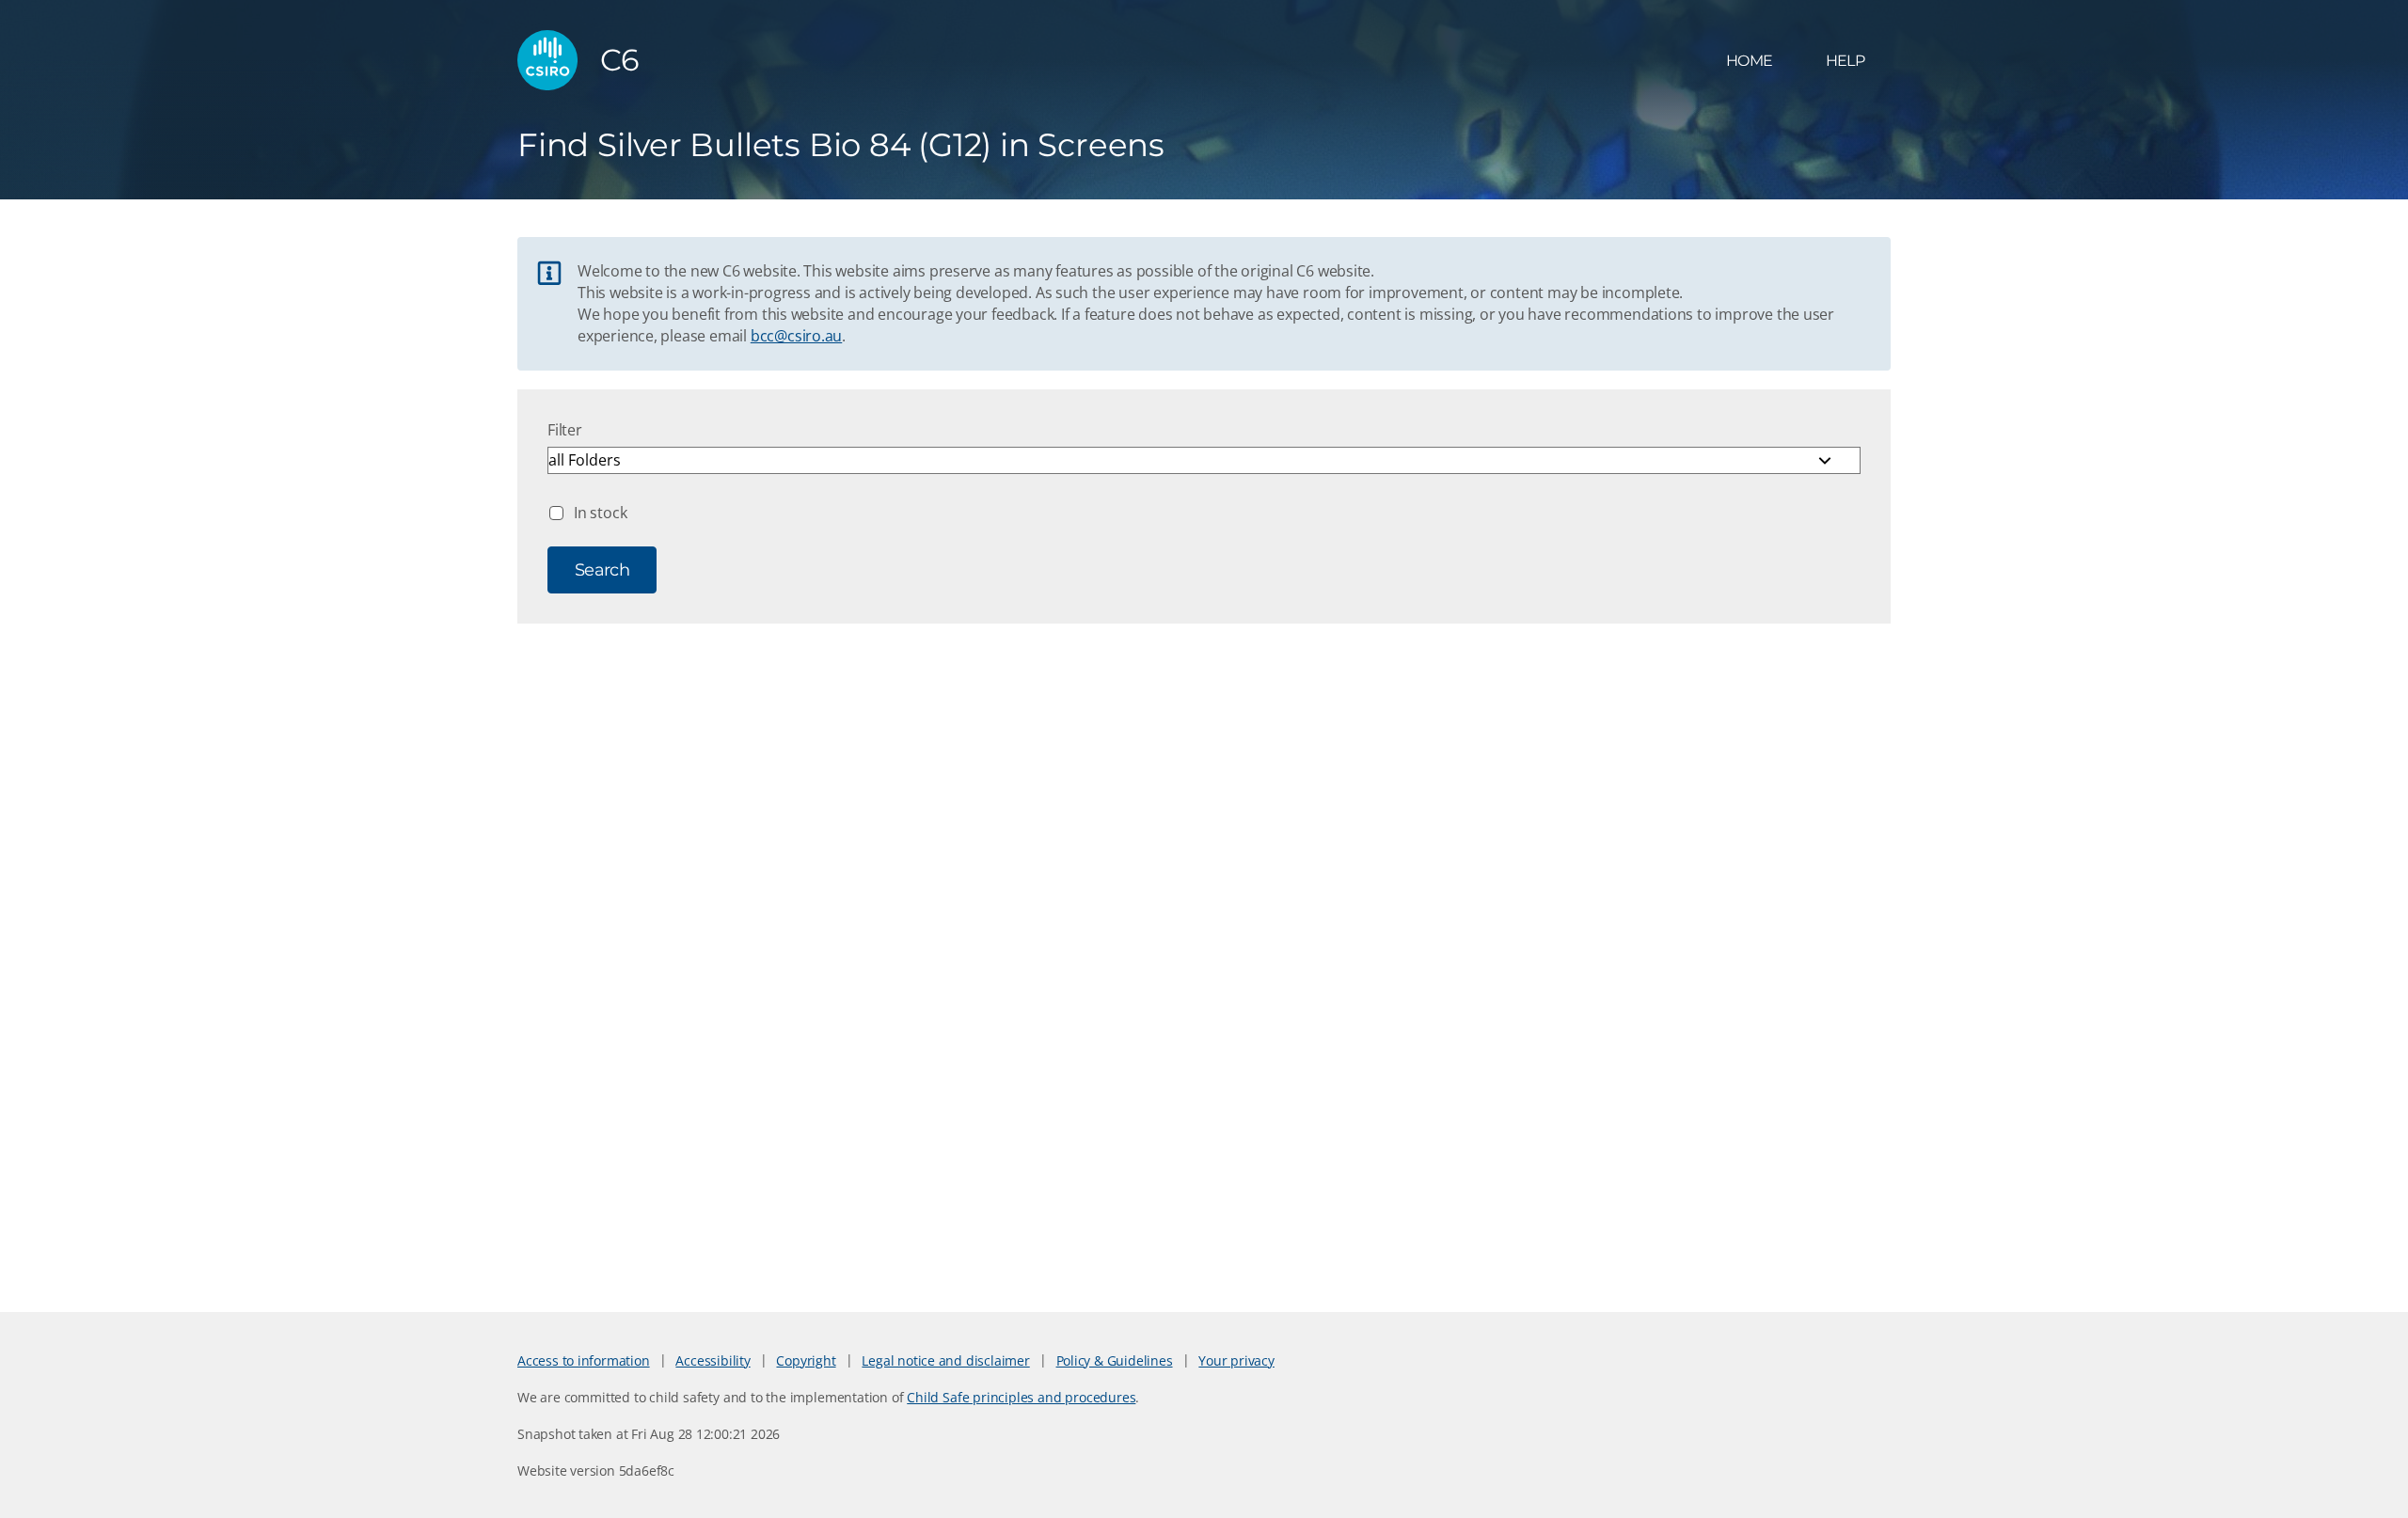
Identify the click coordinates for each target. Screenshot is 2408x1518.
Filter (565, 430)
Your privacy (1236, 1360)
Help (1845, 61)
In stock (600, 513)
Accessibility (713, 1360)
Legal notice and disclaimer (945, 1360)
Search (602, 570)
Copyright (806, 1360)
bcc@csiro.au (796, 336)
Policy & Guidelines (1115, 1360)
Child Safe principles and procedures (1021, 1397)
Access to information (584, 1360)
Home (1749, 61)
